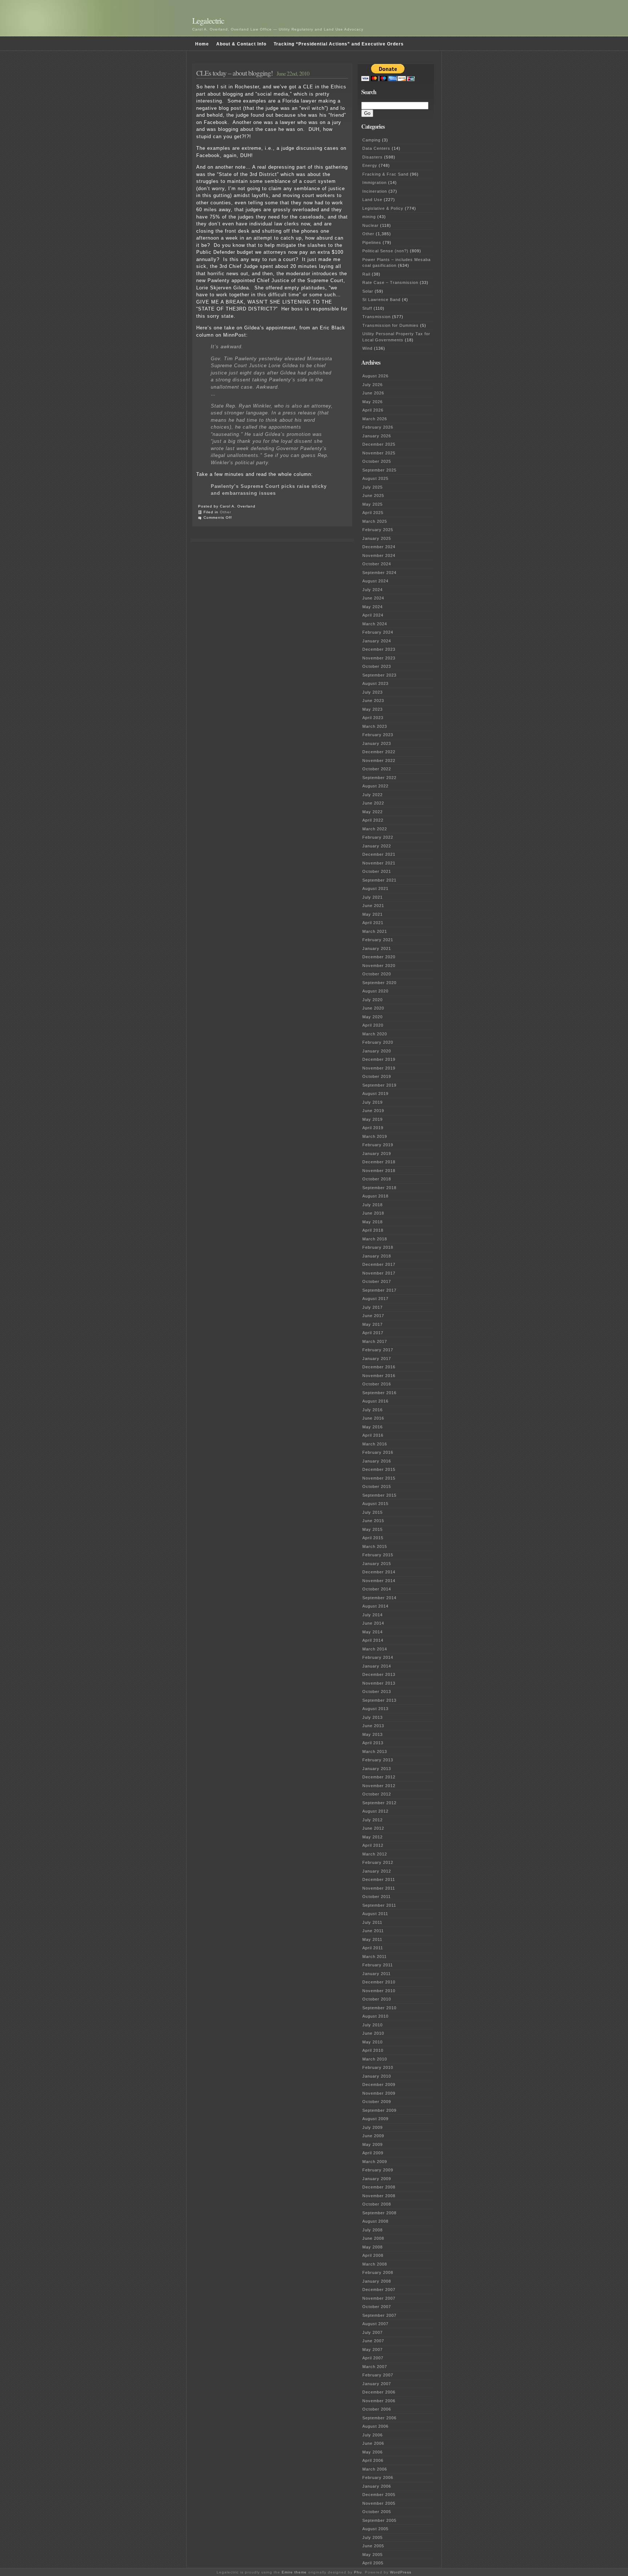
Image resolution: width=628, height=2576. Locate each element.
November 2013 (379, 1683)
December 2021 (379, 854)
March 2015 (375, 1546)
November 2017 (379, 1273)
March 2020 (375, 1034)
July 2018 (373, 1205)
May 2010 (373, 2042)
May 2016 (373, 1427)
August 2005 (375, 2529)
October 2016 (377, 1384)
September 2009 (379, 2110)
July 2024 (373, 590)
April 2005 (373, 2563)
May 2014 (373, 1632)
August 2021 (375, 888)
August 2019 (375, 1094)
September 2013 (379, 1700)
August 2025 (375, 478)
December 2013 (379, 1674)
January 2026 (377, 436)
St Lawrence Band (381, 300)
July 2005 (373, 2537)
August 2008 (375, 2221)
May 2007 (373, 2350)
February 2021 (378, 940)
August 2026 (375, 376)
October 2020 (377, 974)
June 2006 (373, 2443)
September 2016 (379, 1393)
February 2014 (378, 1657)
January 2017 (377, 1359)
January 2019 (377, 1153)
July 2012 (373, 1820)
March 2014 (375, 1649)
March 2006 (375, 2469)
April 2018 (373, 1230)
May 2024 (373, 607)
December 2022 (379, 752)
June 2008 (373, 2238)
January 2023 (377, 743)
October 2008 (377, 2204)
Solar (368, 291)
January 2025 (377, 538)
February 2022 (378, 837)
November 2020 (379, 966)
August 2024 (375, 581)
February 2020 (378, 1042)
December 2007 (379, 2290)
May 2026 (373, 402)
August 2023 (375, 683)
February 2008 (378, 2272)
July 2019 (373, 1102)
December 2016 (379, 1367)
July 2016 (373, 1410)
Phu (358, 2572)
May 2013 (373, 1734)
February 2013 (378, 1760)
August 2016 (375, 1401)
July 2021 (373, 897)
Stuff (367, 308)
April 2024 (373, 615)
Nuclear (371, 225)
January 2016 (377, 1461)
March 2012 (375, 1854)
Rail (366, 274)
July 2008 (373, 2230)
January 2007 (377, 2384)
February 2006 (378, 2477)
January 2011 (377, 1974)
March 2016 (375, 1444)
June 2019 (373, 1111)
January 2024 (377, 641)
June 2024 (373, 598)
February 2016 (378, 1452)
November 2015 (379, 1478)
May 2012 (373, 1837)
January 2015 (377, 1564)
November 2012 (379, 1786)
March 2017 (375, 1341)
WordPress (401, 2572)
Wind (367, 348)
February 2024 (378, 632)
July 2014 (373, 1615)
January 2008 (377, 2281)
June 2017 (373, 1316)
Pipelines (372, 242)
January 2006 (377, 2486)
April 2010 (373, 2050)
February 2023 (378, 735)
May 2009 (373, 2144)
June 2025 (373, 495)
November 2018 (379, 1171)
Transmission (377, 317)
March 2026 (375, 419)
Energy (370, 165)
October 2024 (377, 564)
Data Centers (376, 148)
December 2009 (379, 2085)
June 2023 (373, 701)
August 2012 (375, 1811)
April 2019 (373, 1128)
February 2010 (378, 2067)
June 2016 (373, 1418)
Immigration (375, 182)
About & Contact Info (241, 44)
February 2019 (378, 1145)
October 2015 (377, 1486)
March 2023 (375, 726)
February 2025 (378, 530)
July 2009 (373, 2127)
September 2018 (379, 1188)
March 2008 (375, 2264)
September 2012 (379, 1803)
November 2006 (379, 2401)
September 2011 (379, 1905)
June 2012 (373, 1828)
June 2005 (373, 2546)
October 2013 (377, 1692)
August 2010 (375, 2016)
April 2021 (373, 923)
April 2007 (373, 2358)
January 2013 (377, 1769)
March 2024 (375, 624)
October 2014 (377, 1589)
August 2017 (375, 1299)
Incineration (375, 191)
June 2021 (373, 906)
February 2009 (378, 2170)
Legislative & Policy (383, 208)
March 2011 (375, 1957)
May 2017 (373, 1324)
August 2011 (375, 1914)
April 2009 (373, 2153)
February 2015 (378, 1555)
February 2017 (378, 1350)
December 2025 (379, 444)
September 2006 (379, 2418)
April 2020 (373, 1025)
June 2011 (373, 1931)
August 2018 (375, 1196)
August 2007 (375, 2324)
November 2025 (379, 453)
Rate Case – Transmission (390, 282)
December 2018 (379, 1162)
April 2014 (373, 1640)
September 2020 (379, 983)
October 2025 (377, 461)
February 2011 (378, 1965)
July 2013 (373, 1717)
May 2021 (373, 914)
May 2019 (373, 1119)
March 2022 (375, 829)
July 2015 (373, 1512)
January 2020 (377, 1051)
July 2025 (373, 487)
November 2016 (379, 1376)
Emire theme (294, 2572)
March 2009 (375, 2162)
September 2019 (379, 1085)
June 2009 (373, 2136)
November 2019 (379, 1068)
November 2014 (379, 1581)
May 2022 (373, 812)
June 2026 (373, 393)
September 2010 (379, 2008)
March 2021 (375, 931)
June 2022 (373, 803)
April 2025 (373, 513)
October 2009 (377, 2102)
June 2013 (373, 1726)
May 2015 (373, 1529)
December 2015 (379, 1469)
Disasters (373, 157)
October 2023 (377, 666)
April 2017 (373, 1333)
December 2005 (379, 2495)
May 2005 (373, 2555)
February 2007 (378, 2375)
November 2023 (379, 658)
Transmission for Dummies (391, 325)
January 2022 (377, 846)
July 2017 (373, 1307)
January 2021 (377, 948)
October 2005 (377, 2512)
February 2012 (378, 1862)
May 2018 (373, 1222)
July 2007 (373, 2332)
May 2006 (373, 2452)
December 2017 (379, 1264)
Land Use (372, 200)
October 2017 (377, 1281)
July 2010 (373, 2025)
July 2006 (373, 2435)
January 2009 (377, 2179)
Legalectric (208, 21)
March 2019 (375, 1136)
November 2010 (379, 1991)
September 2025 (379, 470)
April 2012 (373, 1845)
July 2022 (373, 795)
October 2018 (377, 1179)
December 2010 (379, 1982)
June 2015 (373, 1521)
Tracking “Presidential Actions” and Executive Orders (339, 44)
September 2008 (379, 2213)
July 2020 (373, 1000)
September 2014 (379, 1598)
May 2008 (373, 2247)
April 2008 (373, 2255)
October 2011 (377, 1897)
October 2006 (377, 2409)
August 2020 (375, 991)
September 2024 (379, 573)
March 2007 (375, 2367)
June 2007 (373, 2341)
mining (369, 217)
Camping (371, 140)
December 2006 (379, 2392)
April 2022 (373, 820)
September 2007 (379, 2315)
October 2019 (377, 1076)
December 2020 (379, 957)
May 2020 (373, 1017)
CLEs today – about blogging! (235, 73)
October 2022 (377, 769)
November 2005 (379, 2503)
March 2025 (375, 521)
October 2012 (377, 1794)
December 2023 (379, 649)
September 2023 (379, 675)
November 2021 (379, 863)
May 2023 (373, 709)
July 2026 (373, 385)
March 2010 (375, 2059)
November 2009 (379, 2093)
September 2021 (379, 880)
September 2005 (379, 2520)
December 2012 (379, 1777)
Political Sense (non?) (385, 251)
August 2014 (375, 1606)
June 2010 (373, 2033)
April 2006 (373, 2460)
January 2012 (377, 1871)
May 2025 (373, 504)
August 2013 (375, 1709)
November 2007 (379, 2298)
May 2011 (372, 1939)
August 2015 (375, 1504)
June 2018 (373, 1213)
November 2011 (379, 1888)
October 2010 (377, 1999)
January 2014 (377, 1666)
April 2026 (373, 410)
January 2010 (377, 2076)
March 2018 (375, 1239)
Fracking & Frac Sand (385, 174)
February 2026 (378, 427)
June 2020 (373, 1008)
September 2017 (379, 1290)
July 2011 (372, 1922)
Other (226, 512)
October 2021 (377, 871)
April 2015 (373, 1538)
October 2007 (377, 2307)
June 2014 (373, 1623)
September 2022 (379, 778)
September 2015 (379, 1495)
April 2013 (373, 1743)
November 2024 (379, 555)
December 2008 (379, 2187)
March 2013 (375, 1752)
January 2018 (377, 1256)
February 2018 (378, 1247)
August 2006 (375, 2426)
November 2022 (379, 761)
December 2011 (379, 1879)
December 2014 (379, 1572)
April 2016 (373, 1435)
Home (202, 44)
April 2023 (373, 718)
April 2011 (373, 1948)
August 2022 (375, 786)
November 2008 (379, 2196)
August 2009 (375, 2119)
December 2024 (379, 547)
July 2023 (373, 692)
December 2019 (379, 1059)
